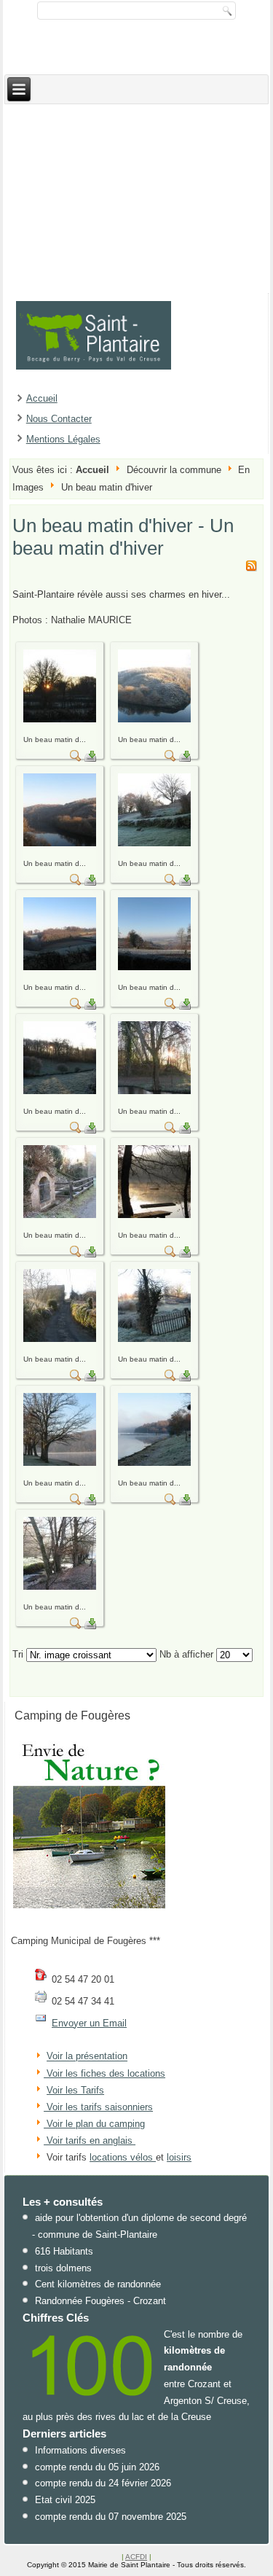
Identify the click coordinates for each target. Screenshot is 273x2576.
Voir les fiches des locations (106, 2073)
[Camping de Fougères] (90, 1908)
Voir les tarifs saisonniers (98, 2107)
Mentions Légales (63, 439)
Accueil (42, 398)
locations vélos (123, 2157)
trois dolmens (63, 2268)
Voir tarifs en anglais (88, 2140)
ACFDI (136, 2557)
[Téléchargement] (90, 758)
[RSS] (251, 568)
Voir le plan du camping (96, 2124)
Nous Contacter (59, 419)
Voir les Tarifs (75, 2090)
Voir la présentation (87, 2057)
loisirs (179, 2157)
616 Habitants (64, 2251)
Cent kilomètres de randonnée (98, 2284)
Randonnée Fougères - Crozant (100, 2301)
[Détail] (76, 758)
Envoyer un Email (89, 2023)
